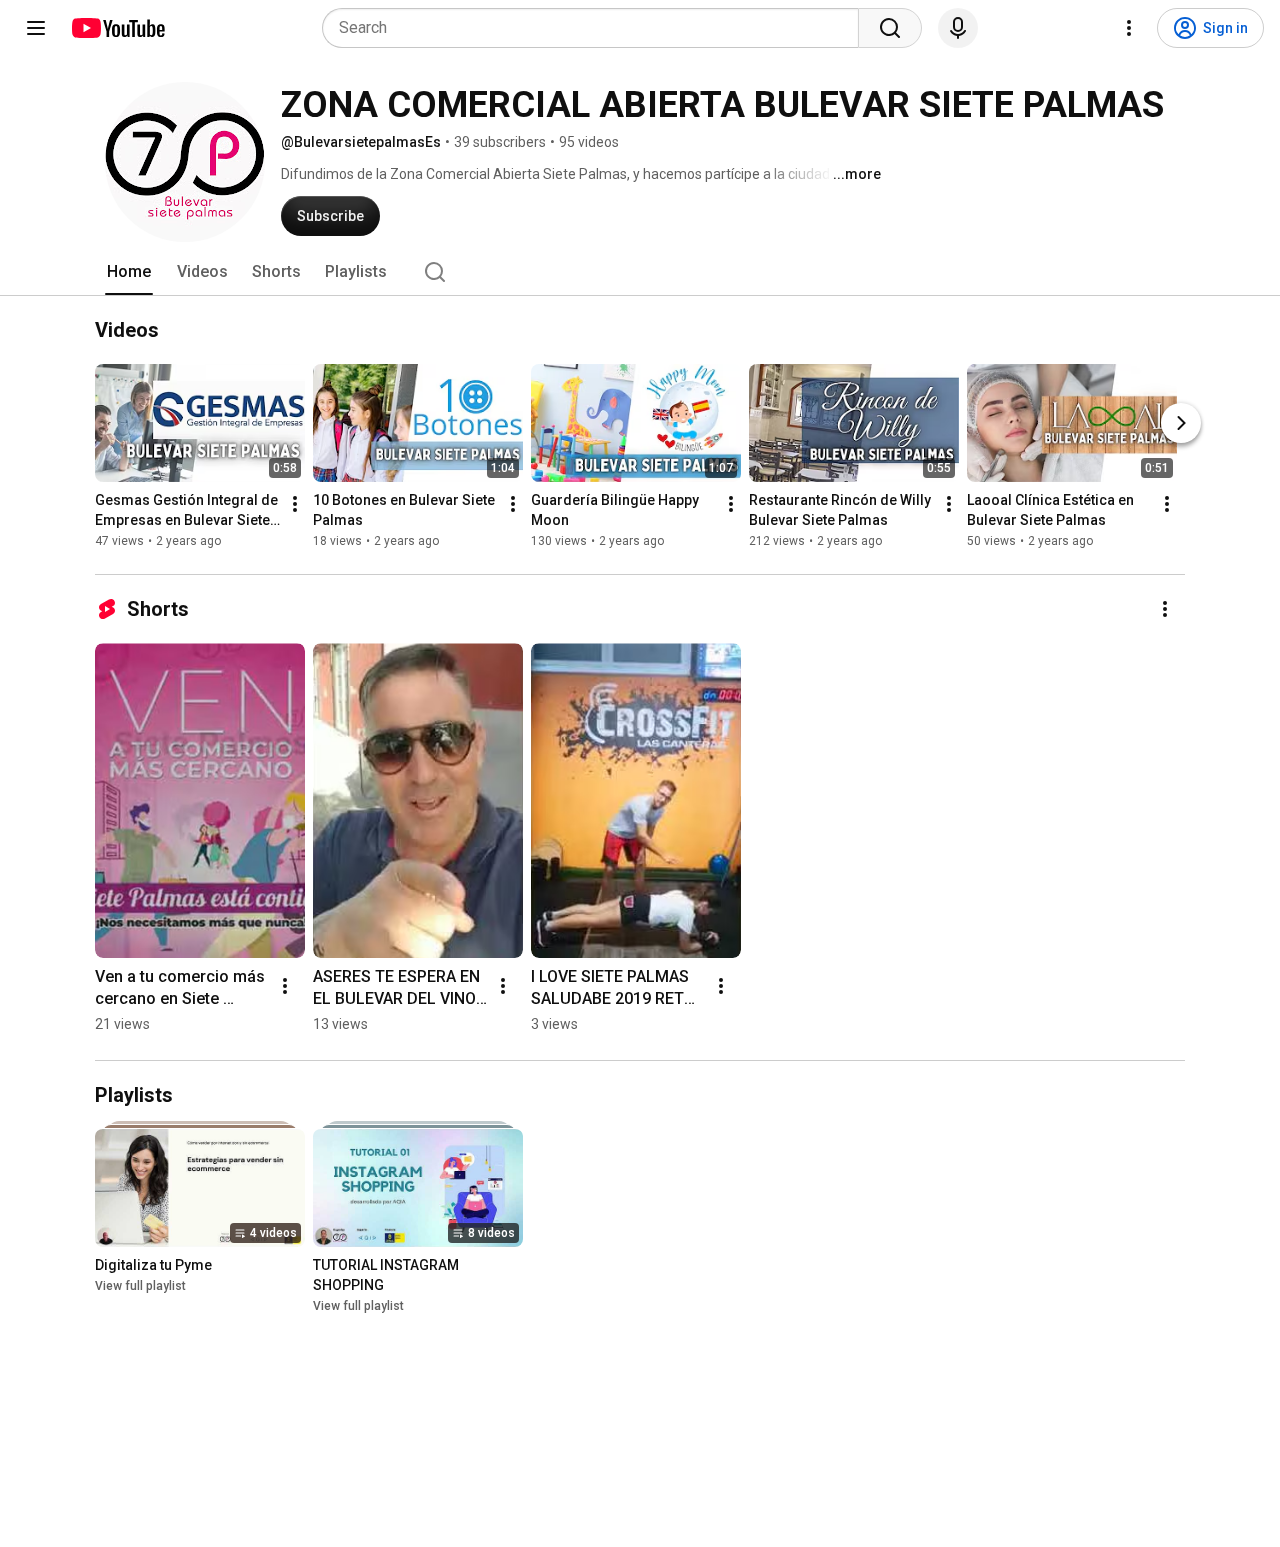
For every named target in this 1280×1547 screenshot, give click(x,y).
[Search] (890, 28)
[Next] (1181, 423)
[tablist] (640, 272)
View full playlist (140, 1286)
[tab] (129, 272)
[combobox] (596, 28)
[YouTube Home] (117, 28)
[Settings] (1129, 28)
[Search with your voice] (958, 28)
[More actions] (295, 504)
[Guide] (36, 28)
